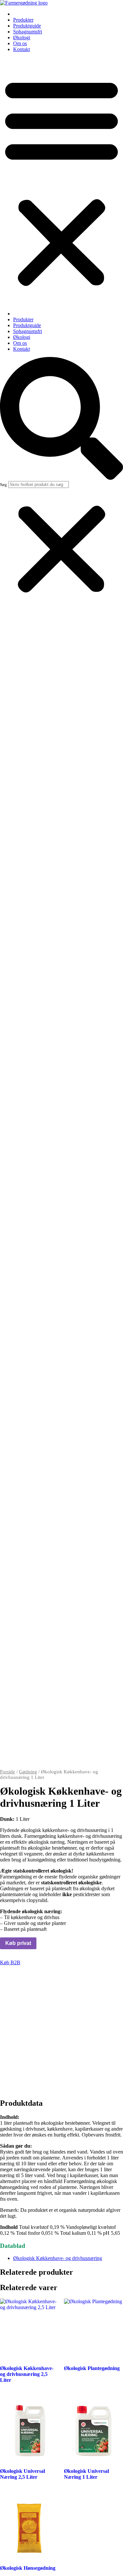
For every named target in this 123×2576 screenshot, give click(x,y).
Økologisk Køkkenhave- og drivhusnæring (58, 2258)
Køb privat (18, 1943)
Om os (20, 43)
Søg (3, 485)
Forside (8, 1772)
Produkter (23, 20)
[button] (61, 181)
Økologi (22, 37)
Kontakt (21, 49)
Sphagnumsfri (28, 32)
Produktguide (27, 26)
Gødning (28, 1772)
